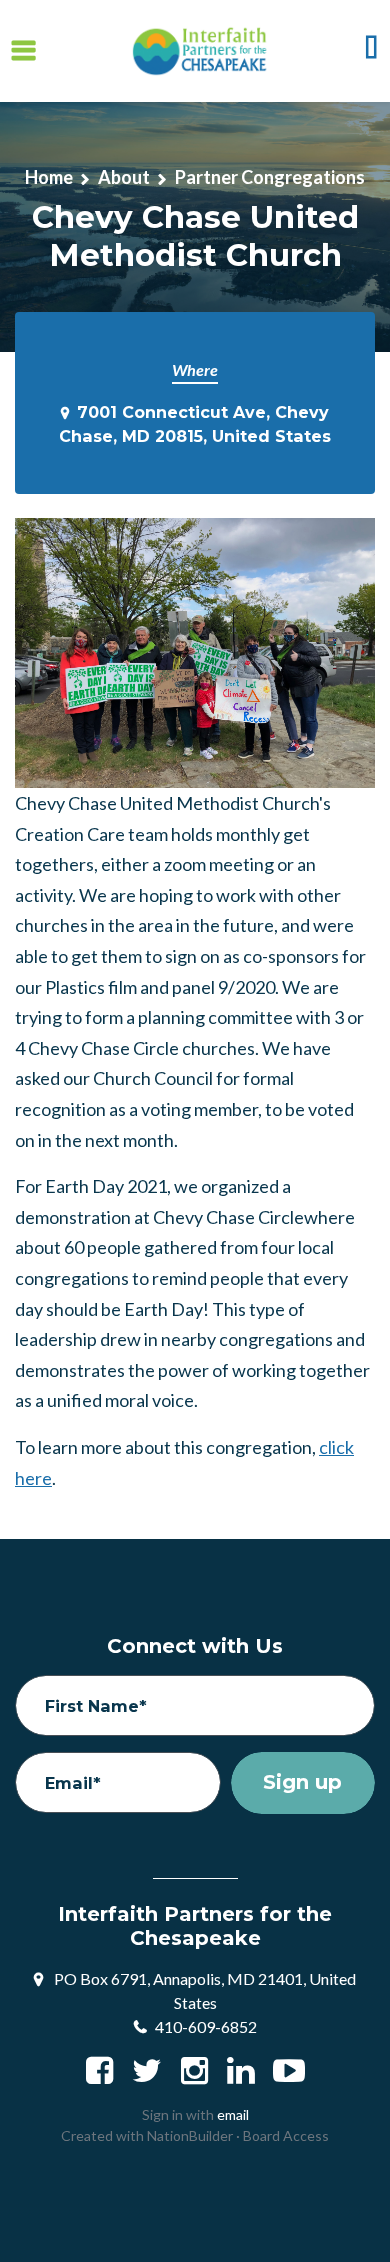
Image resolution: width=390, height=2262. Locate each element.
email (233, 2114)
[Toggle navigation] (23, 50)
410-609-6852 (206, 2026)
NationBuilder (190, 2135)
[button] (371, 51)
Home (49, 177)
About (124, 177)
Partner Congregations (270, 177)
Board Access (286, 2135)
